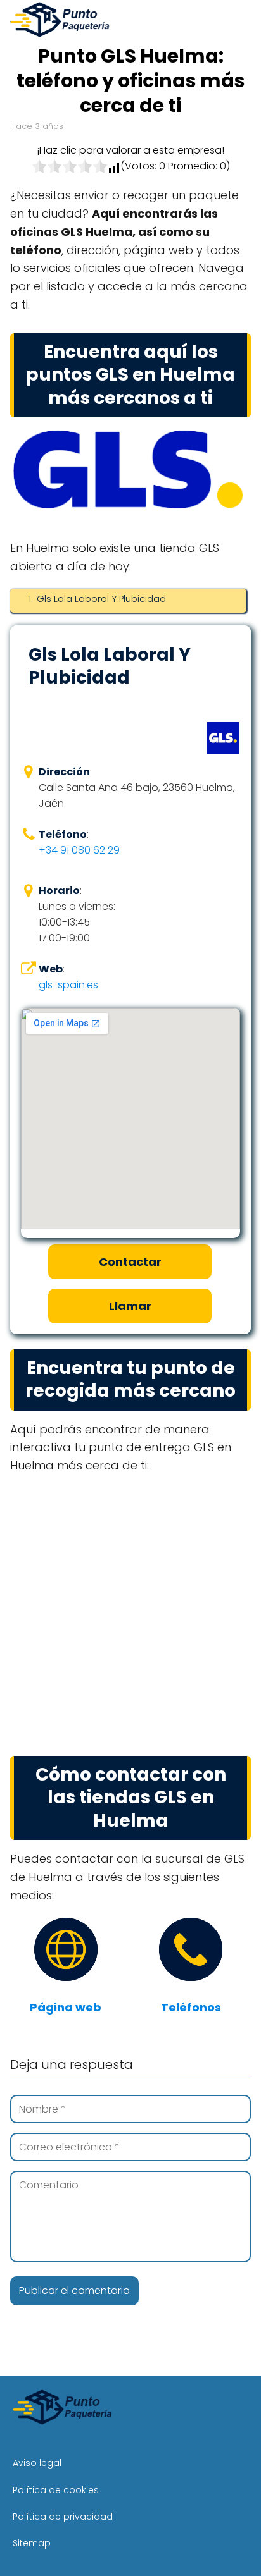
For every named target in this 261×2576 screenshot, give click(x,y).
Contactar (130, 1262)
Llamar (130, 1306)
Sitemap (32, 2543)
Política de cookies (56, 2490)
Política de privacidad (63, 2517)
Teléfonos (191, 2007)
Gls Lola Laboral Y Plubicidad (101, 599)
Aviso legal (37, 2463)
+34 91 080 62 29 (79, 850)
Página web (66, 2007)
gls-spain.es (68, 985)
